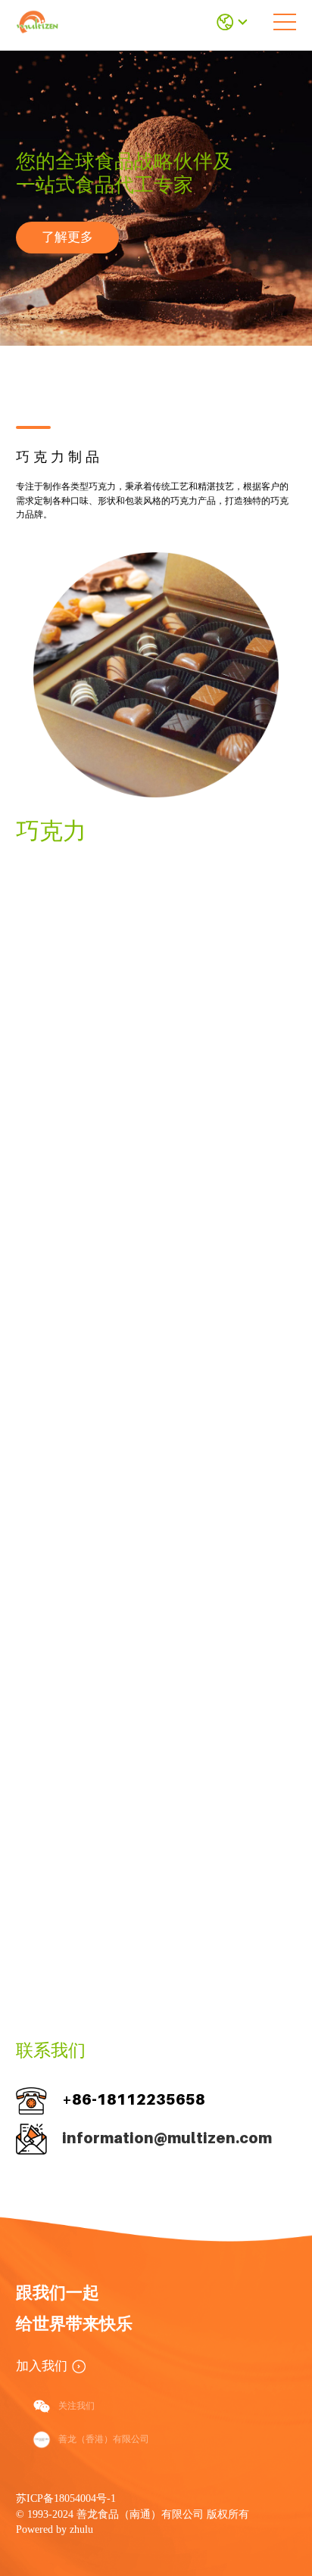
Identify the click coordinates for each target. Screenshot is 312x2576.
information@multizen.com (167, 2138)
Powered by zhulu (55, 2529)
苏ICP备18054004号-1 (66, 2498)
